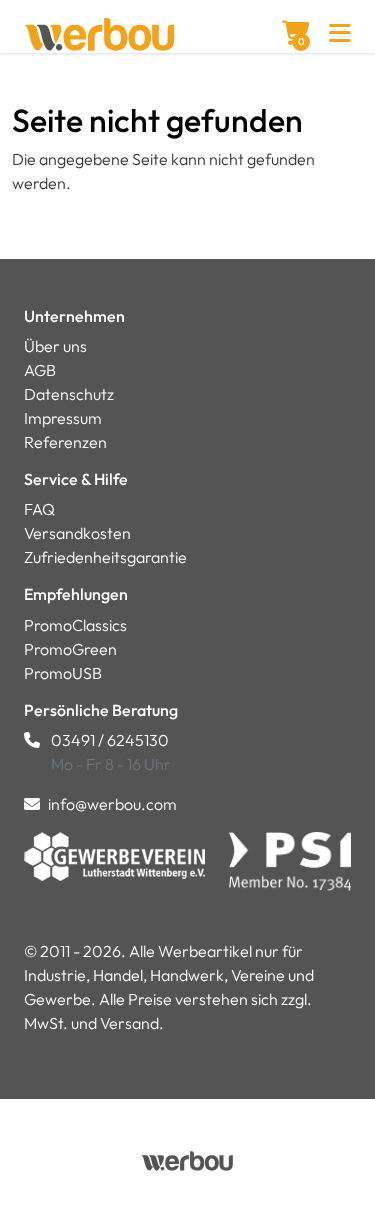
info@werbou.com (112, 804)
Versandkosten (77, 533)
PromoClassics (75, 625)
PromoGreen (70, 649)
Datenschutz (69, 394)
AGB (40, 370)
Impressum (63, 418)
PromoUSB (63, 673)
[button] (340, 36)
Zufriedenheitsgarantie (105, 557)
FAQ (39, 509)
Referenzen (65, 442)
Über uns (55, 346)
